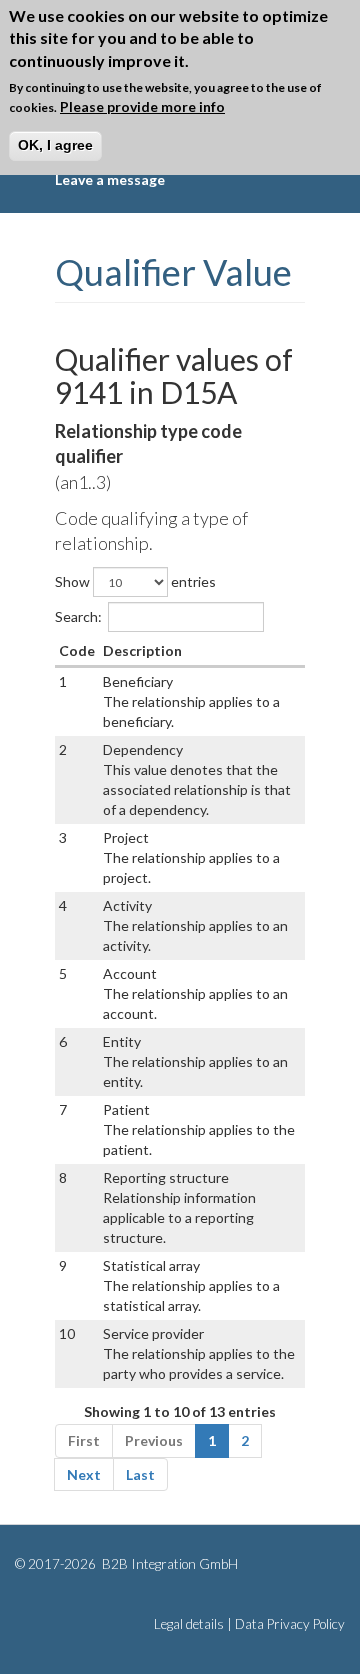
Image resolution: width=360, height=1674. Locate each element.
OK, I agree (55, 145)
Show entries (135, 581)
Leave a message (110, 179)
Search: (78, 616)
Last (140, 1474)
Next (84, 1474)
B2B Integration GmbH (168, 1564)
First (84, 1440)
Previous (154, 1440)
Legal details (189, 1624)
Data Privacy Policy (290, 1624)
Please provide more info (142, 106)
